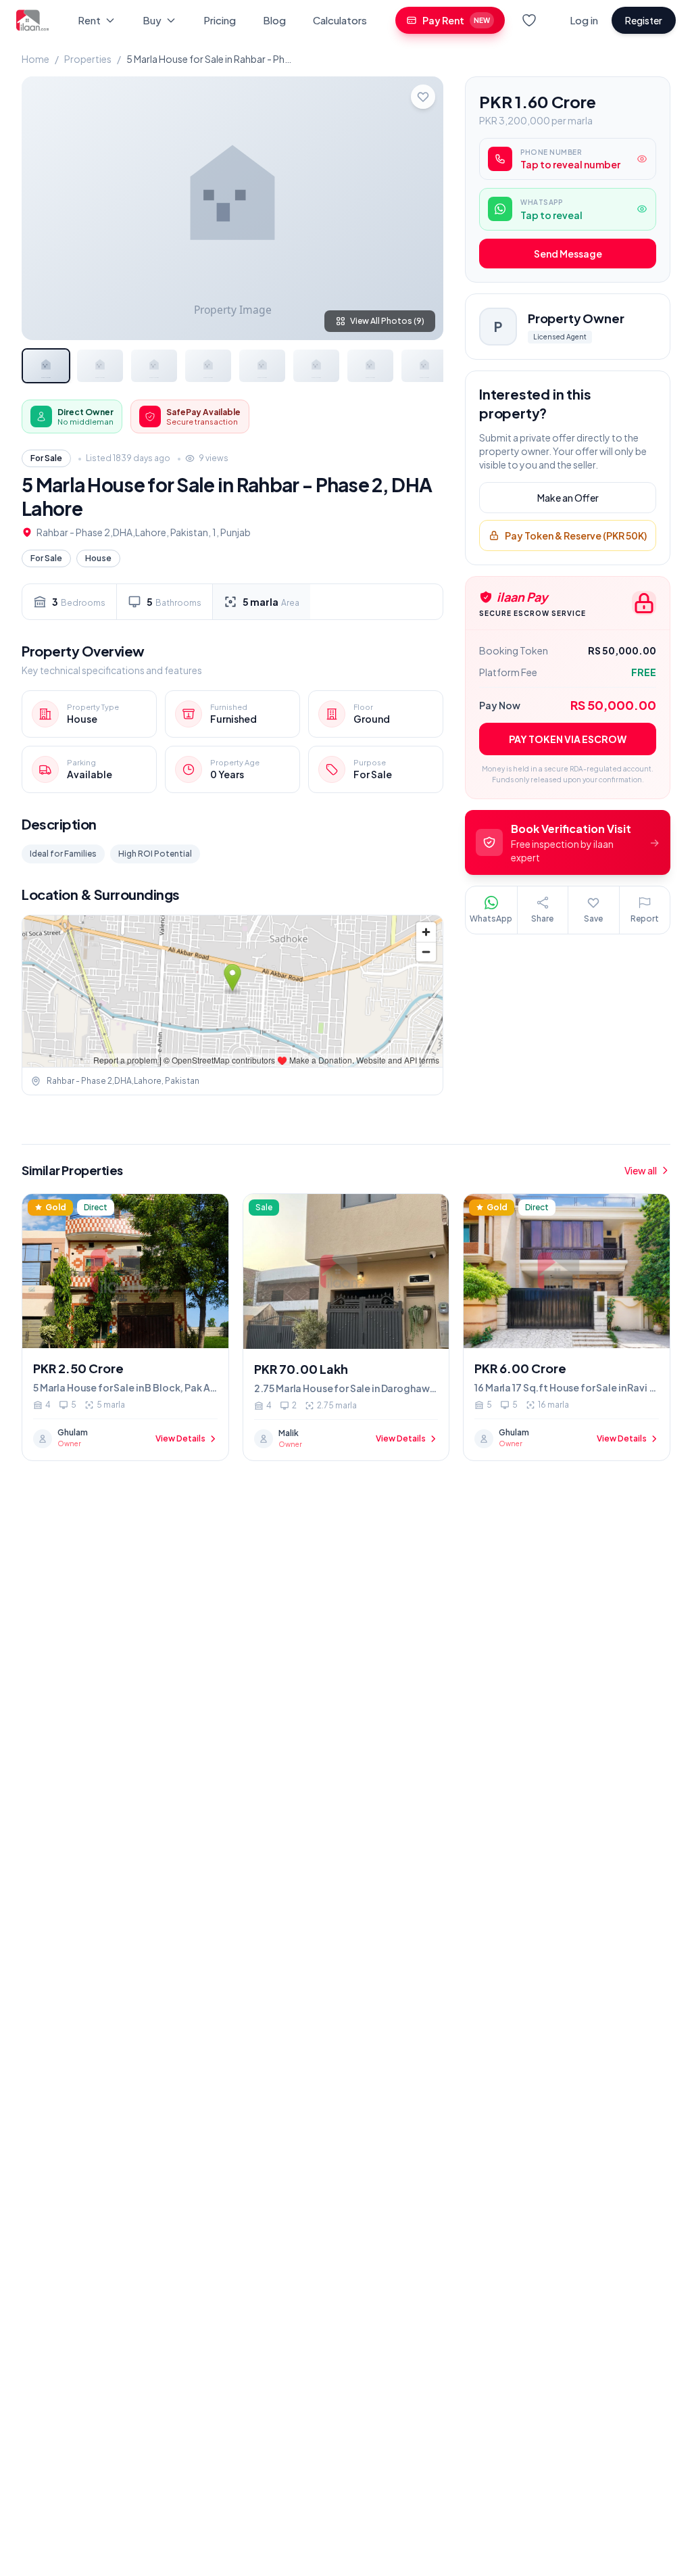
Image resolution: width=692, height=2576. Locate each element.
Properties (88, 59)
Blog (274, 20)
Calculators (340, 20)
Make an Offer (568, 498)
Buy (152, 20)
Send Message (568, 254)
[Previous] (43, 208)
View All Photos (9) (387, 321)
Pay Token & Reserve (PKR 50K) (576, 535)
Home (35, 59)
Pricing (220, 20)
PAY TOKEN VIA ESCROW (568, 739)
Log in (584, 20)
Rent (89, 20)
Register (644, 20)
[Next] (422, 208)
